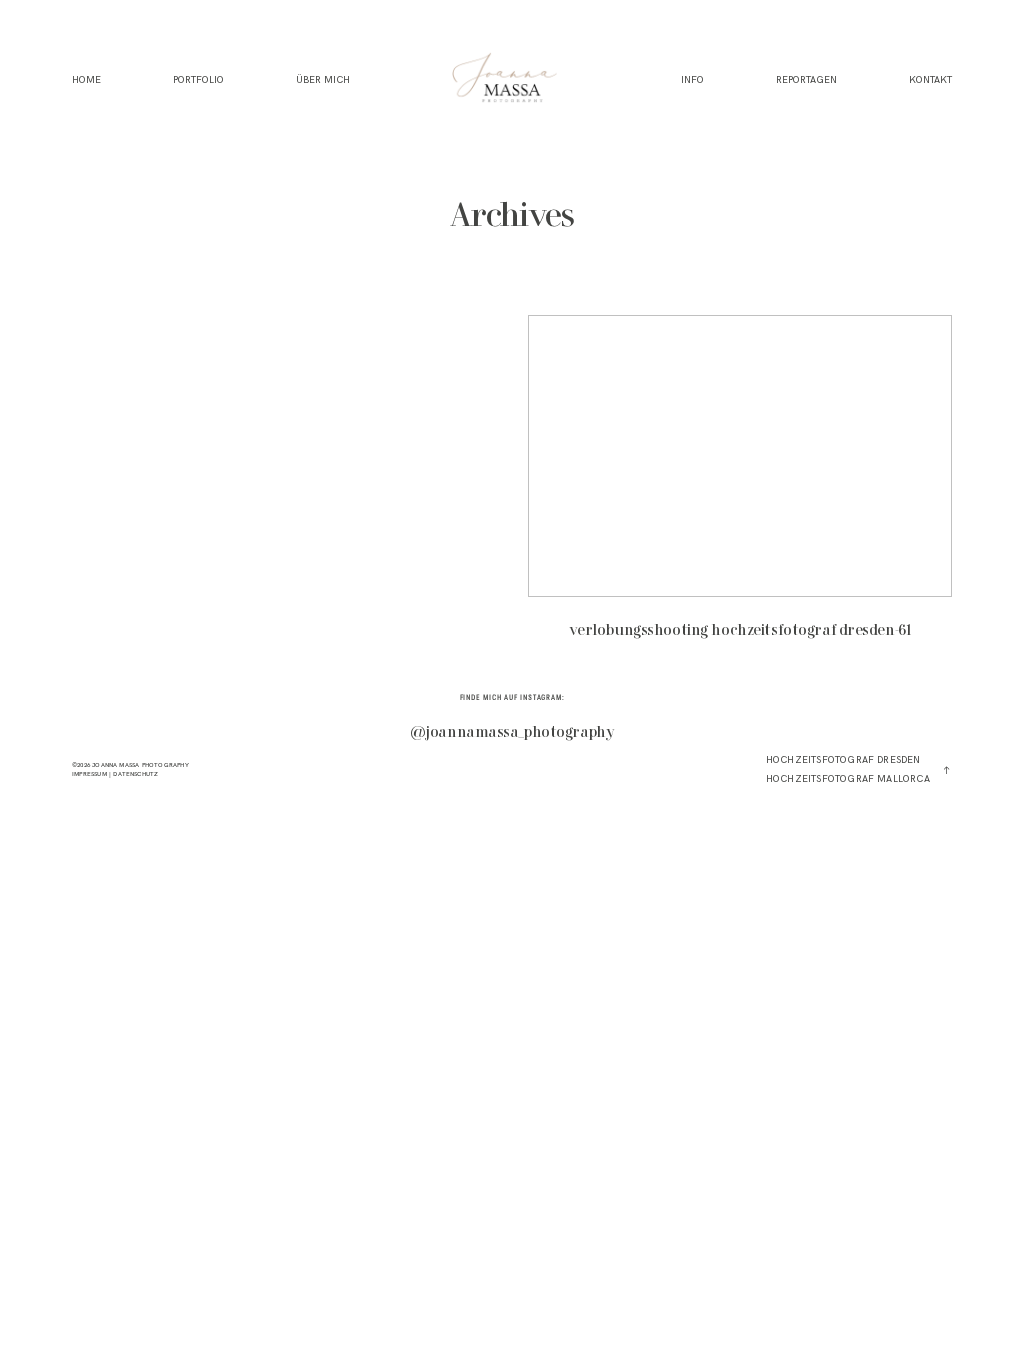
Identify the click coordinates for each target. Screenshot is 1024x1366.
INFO (692, 80)
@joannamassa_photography (512, 733)
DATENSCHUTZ (135, 774)
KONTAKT (930, 80)
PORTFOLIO (198, 80)
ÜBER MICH (323, 80)
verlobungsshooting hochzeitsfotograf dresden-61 (740, 488)
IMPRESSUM (89, 774)
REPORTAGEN (806, 80)
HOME (86, 80)
